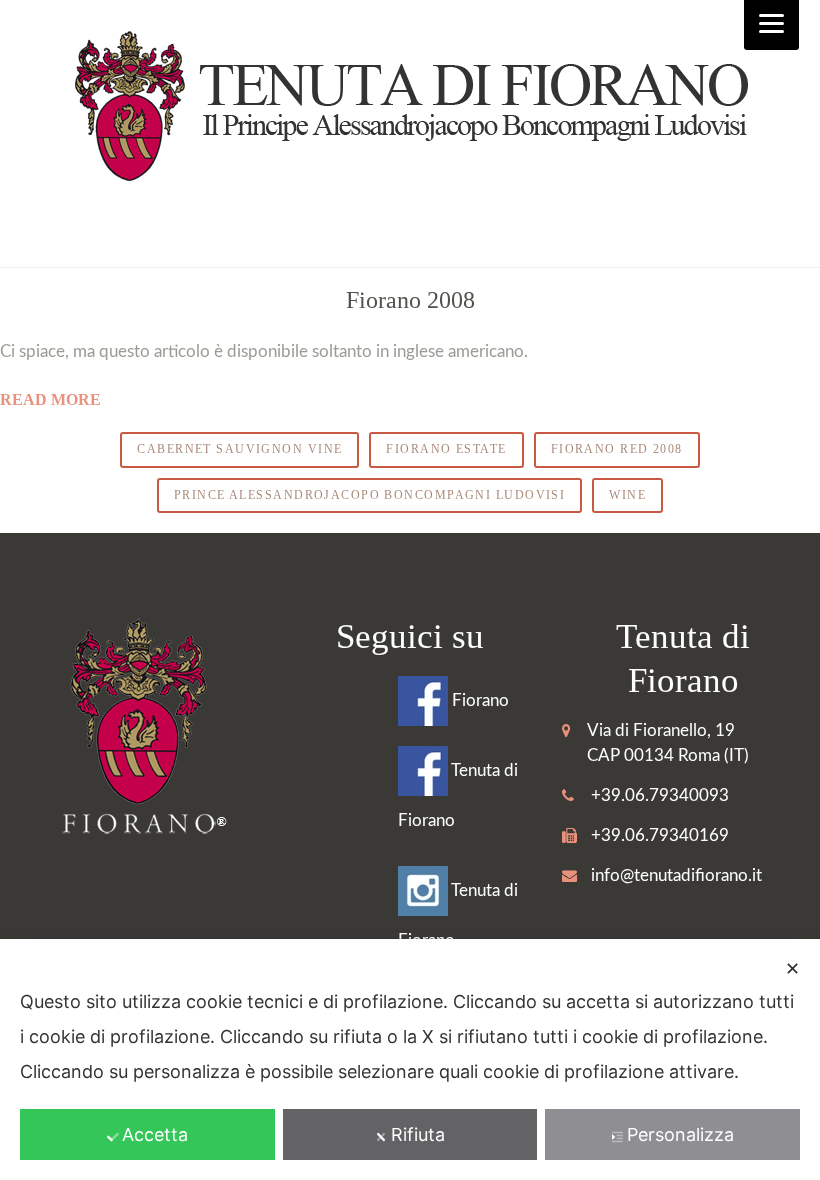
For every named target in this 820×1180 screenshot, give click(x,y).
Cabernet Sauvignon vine (239, 449)
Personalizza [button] (680, 1134)
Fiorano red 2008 (617, 449)
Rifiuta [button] (418, 1134)
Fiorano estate (446, 449)
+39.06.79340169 (660, 835)
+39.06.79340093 (660, 795)
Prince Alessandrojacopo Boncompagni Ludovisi (369, 495)
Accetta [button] (155, 1134)
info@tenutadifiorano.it (676, 875)
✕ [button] (792, 968)
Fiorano (478, 700)
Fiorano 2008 (410, 300)
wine (627, 495)
